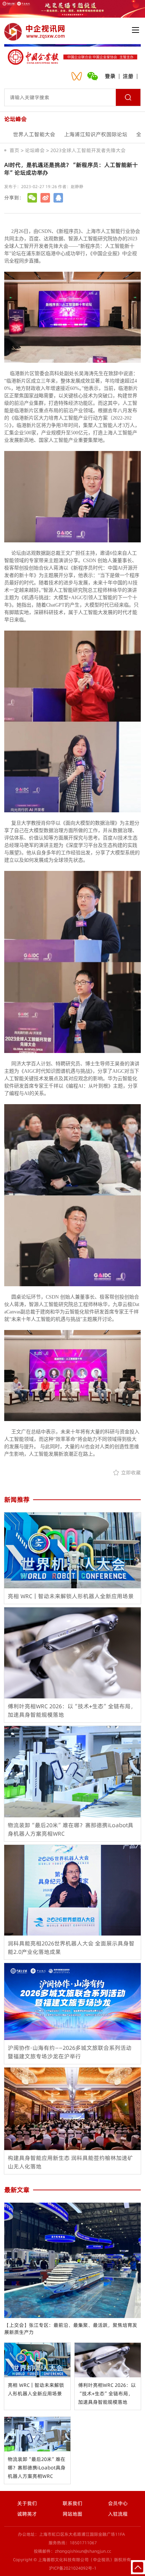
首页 (14, 150)
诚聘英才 (27, 2514)
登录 (110, 76)
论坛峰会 (35, 150)
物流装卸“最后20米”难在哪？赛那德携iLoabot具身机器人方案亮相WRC (37, 2468)
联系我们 (72, 2503)
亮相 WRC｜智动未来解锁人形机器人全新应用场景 (36, 2389)
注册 (128, 76)
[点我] (135, 30)
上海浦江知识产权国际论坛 (96, 134)
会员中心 (118, 2503)
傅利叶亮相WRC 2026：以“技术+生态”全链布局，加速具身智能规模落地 (107, 2394)
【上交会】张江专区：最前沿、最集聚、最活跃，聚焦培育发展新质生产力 (71, 2329)
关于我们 (27, 2503)
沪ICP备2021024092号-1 (73, 2568)
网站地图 (72, 2514)
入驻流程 (118, 2514)
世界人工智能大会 (34, 134)
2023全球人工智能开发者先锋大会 (88, 150)
